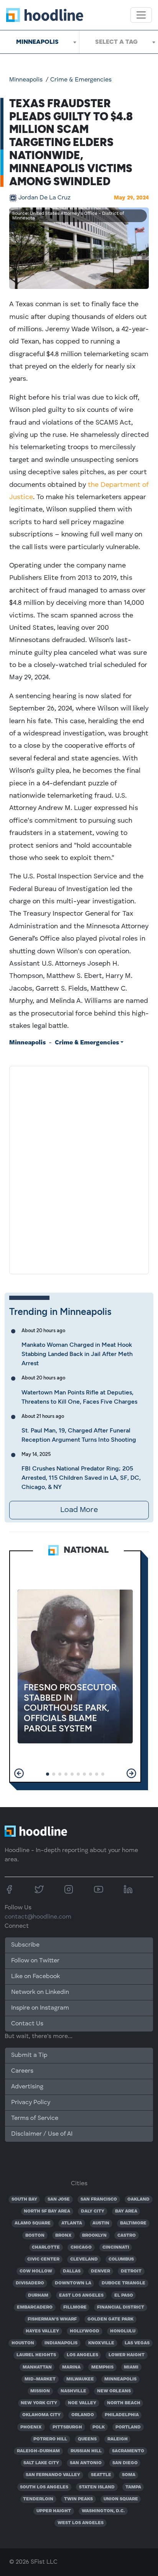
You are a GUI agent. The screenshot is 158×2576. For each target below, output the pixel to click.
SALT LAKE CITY (41, 2463)
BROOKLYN (94, 2236)
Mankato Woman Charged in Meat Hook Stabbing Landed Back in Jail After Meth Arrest (77, 1354)
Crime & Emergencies (81, 80)
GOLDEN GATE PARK (110, 2319)
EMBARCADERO (35, 2307)
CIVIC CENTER (43, 2259)
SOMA (129, 2475)
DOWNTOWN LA (73, 2283)
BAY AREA (126, 2211)
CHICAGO (81, 2247)
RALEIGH (118, 2439)
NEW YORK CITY (39, 2403)
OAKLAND (138, 2199)
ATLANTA (72, 2223)
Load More (79, 1510)
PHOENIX (31, 2427)
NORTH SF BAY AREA (47, 2211)
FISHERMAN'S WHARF (52, 2319)
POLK (99, 2427)
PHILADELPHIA (122, 2415)
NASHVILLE (73, 2391)
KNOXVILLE (101, 2343)
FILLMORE (75, 2307)
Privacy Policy (31, 2103)
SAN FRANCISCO (99, 2199)
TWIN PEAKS (78, 2499)
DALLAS (72, 2271)
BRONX (63, 2236)
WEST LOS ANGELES (81, 2523)
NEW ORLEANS (114, 2391)
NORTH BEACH (124, 2403)
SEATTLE (101, 2475)
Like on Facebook (35, 1977)
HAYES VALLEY (42, 2331)
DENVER (100, 2271)
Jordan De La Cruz (44, 198)
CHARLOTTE (46, 2247)
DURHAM (38, 2295)
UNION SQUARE (121, 2499)
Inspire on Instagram (40, 2008)
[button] (19, 1773)
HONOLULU (123, 2331)
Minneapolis (26, 80)
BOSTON (35, 2236)
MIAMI (131, 2367)
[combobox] (39, 42)
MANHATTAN (37, 2367)
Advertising (27, 2087)
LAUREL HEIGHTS (36, 2355)
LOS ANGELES (82, 2355)
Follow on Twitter (35, 1961)
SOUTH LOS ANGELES (44, 2487)
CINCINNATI (116, 2247)
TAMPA (133, 2487)
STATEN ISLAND (97, 2487)
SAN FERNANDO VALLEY (53, 2475)
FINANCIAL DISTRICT (121, 2307)
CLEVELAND (84, 2259)
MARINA (71, 2367)
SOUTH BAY (24, 2199)
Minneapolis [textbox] (37, 42)
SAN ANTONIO (86, 2463)
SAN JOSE (59, 2199)
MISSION (40, 2391)
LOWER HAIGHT (127, 2355)
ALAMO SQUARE (33, 2223)
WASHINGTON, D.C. (103, 2511)
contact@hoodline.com (38, 1917)
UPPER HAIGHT (54, 2511)
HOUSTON (23, 2343)
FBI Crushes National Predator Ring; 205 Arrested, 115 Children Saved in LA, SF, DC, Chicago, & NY (81, 1478)
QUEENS (87, 2439)
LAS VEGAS (137, 2343)
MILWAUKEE (80, 2379)
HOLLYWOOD (85, 2331)
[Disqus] (79, 1168)
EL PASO (124, 2295)
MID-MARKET (40, 2379)
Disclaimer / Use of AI (42, 2134)
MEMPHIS (102, 2367)
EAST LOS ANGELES (81, 2295)
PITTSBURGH (67, 2427)
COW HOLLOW (36, 2271)
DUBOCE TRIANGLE (123, 2283)
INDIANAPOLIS (61, 2343)
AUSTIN (101, 2223)
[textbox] (119, 42)
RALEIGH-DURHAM (38, 2451)
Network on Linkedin (40, 1992)
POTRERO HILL (50, 2439)
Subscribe (25, 1945)
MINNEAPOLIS (120, 2379)
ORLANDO (83, 2415)
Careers (22, 2071)
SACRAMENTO (128, 2451)
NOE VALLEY (82, 2403)
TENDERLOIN (38, 2499)
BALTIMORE (133, 2223)
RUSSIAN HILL (86, 2451)
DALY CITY (93, 2211)
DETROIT (131, 2271)
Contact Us (27, 2024)
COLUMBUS (121, 2259)
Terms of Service (35, 2118)
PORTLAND (128, 2427)
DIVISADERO (30, 2283)
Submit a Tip (29, 2055)
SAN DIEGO (125, 2463)
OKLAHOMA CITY (41, 2415)
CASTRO (127, 2236)
